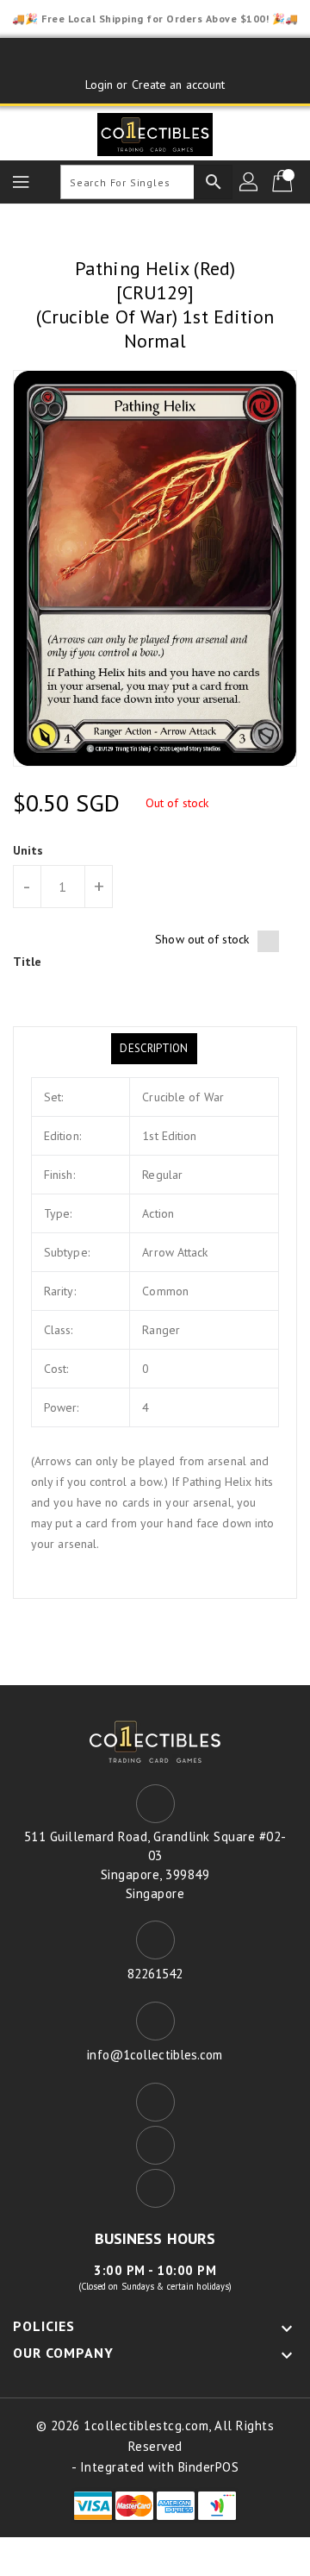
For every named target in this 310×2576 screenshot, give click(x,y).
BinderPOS (209, 2467)
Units (28, 850)
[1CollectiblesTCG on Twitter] (155, 58)
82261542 (155, 1974)
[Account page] (250, 182)
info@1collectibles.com (155, 2055)
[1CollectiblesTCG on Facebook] (122, 58)
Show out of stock (202, 939)
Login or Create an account (155, 85)
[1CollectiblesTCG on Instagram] (188, 58)
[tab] (154, 1049)
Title (28, 962)
